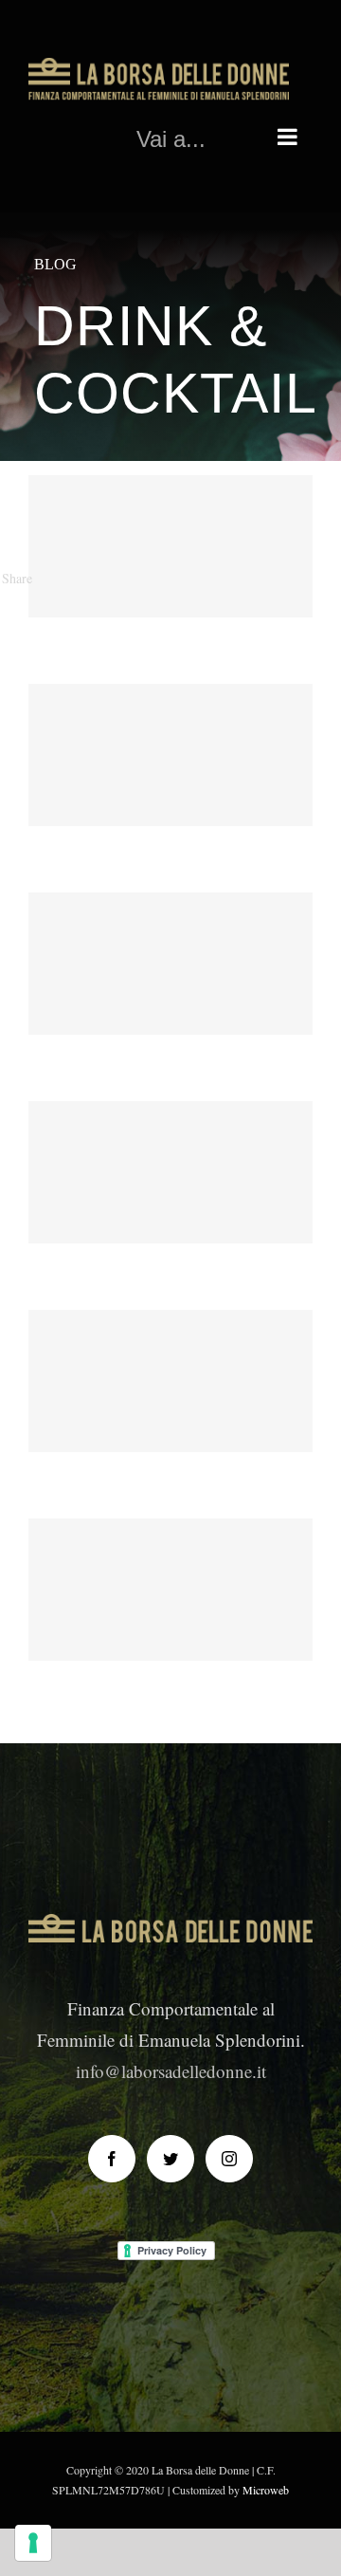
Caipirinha (171, 928)
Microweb (266, 2490)
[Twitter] (170, 2159)
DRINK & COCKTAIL (170, 586)
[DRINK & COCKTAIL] (170, 546)
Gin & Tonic (171, 1345)
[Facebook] (112, 2159)
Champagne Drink (171, 511)
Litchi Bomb (171, 719)
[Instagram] (229, 2159)
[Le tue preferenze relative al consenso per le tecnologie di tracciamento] (33, 2543)
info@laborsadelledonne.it (171, 2071)
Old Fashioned (171, 1554)
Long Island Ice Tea (171, 1137)
